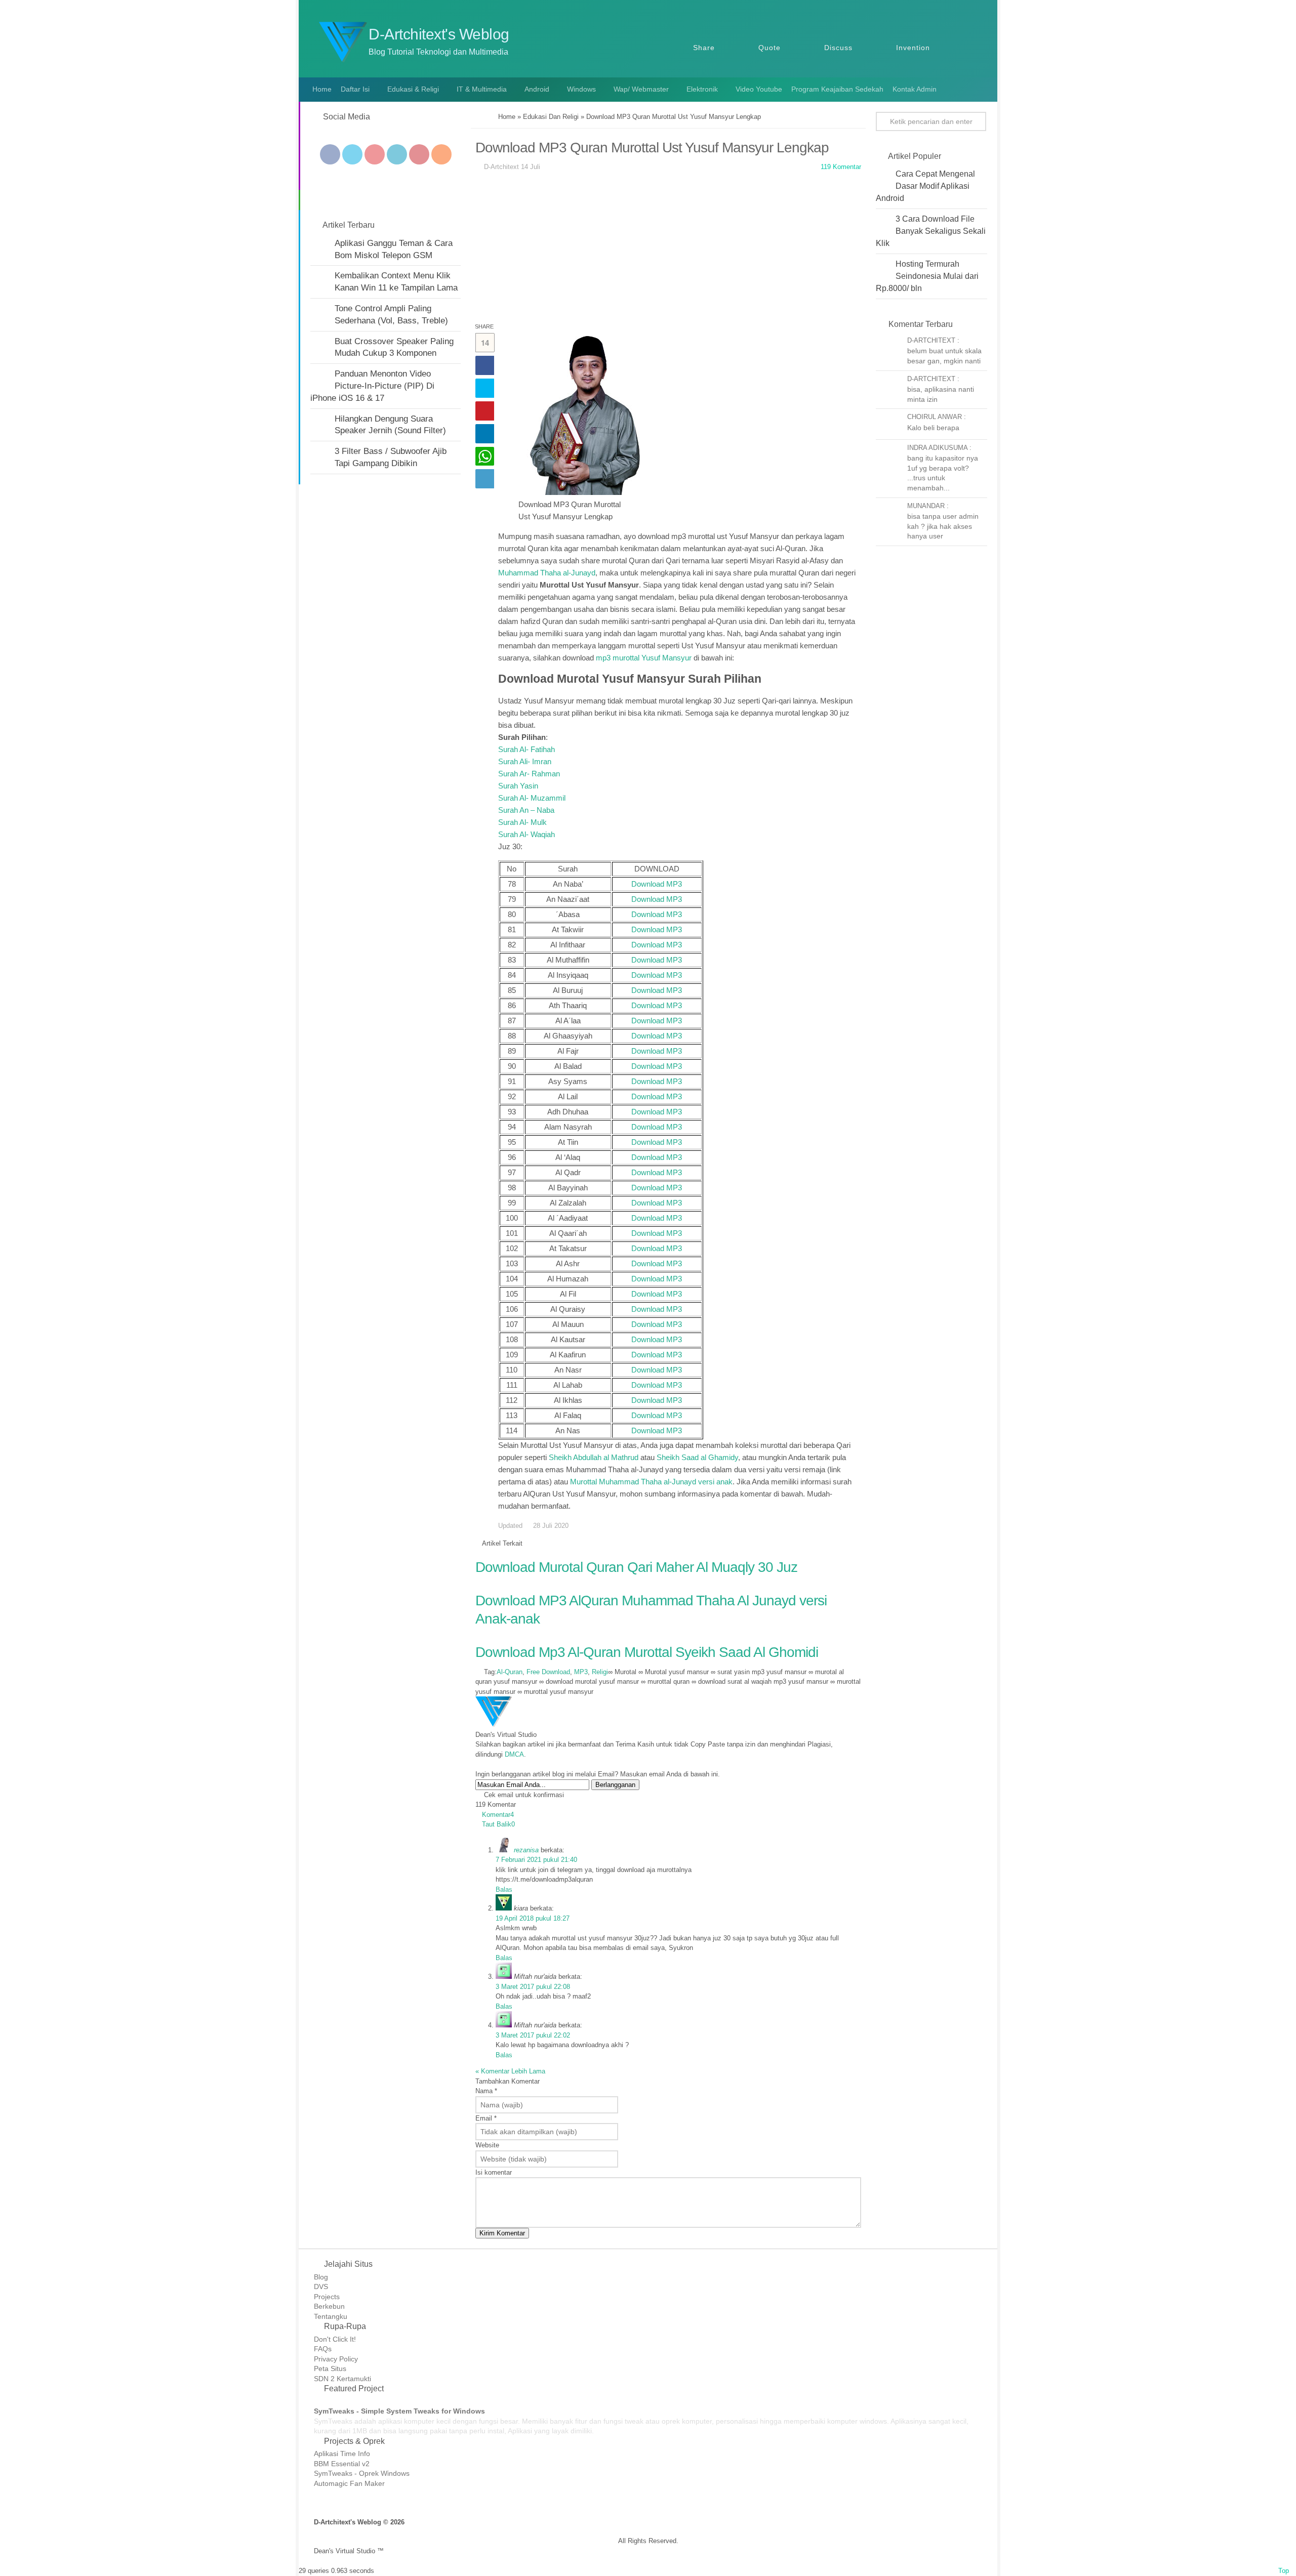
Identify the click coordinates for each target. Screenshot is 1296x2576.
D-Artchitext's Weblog (439, 34)
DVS (321, 2287)
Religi (600, 1672)
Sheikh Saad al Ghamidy (697, 1457)
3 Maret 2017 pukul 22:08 (533, 1987)
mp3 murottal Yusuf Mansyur (644, 658)
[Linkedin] (397, 154)
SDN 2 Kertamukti (342, 2379)
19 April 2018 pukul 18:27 (533, 1918)
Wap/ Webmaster (641, 89)
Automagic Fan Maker (349, 2483)
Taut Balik (498, 1824)
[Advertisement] (668, 250)
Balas (504, 1889)
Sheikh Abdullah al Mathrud (594, 1457)
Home (321, 89)
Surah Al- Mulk (522, 822)
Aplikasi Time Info (342, 2454)
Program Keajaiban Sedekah (837, 89)
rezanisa (526, 1850)
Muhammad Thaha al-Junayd (547, 573)
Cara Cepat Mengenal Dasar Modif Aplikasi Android (925, 186)
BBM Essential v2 (342, 2464)
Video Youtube (759, 89)
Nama (486, 2091)
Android (537, 89)
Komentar (498, 1815)
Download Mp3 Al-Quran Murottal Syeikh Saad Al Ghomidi (647, 1652)
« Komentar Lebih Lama (510, 2071)
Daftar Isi (355, 89)
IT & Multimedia (482, 89)
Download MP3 (657, 884)
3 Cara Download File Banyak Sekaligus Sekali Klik (931, 231)
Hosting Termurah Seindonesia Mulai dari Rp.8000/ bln (927, 276)
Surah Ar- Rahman (529, 774)
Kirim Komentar (502, 2233)
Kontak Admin (915, 89)
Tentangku (331, 2316)
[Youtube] (375, 154)
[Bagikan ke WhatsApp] (485, 456)
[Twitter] (352, 154)
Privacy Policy (336, 2359)
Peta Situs (330, 2369)
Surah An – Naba (526, 810)
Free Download (548, 1672)
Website (487, 2145)
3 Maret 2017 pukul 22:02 (533, 2035)
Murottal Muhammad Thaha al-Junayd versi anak (651, 1482)
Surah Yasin (518, 786)
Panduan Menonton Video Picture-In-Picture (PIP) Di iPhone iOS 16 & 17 (372, 386)
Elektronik (702, 89)
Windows (581, 89)
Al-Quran (510, 1672)
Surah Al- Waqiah (526, 834)
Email (486, 2118)
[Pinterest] (419, 154)
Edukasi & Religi (413, 89)
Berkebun (329, 2306)
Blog (321, 2277)
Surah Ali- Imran (525, 761)
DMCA (514, 1754)
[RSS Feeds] (441, 154)
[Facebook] (330, 154)
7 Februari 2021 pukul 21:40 (536, 1860)
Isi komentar (494, 2172)
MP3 (581, 1672)
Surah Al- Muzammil (532, 798)
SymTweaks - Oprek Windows (362, 2473)
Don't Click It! (335, 2339)
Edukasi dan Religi (551, 117)
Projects (327, 2297)
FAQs (323, 2349)
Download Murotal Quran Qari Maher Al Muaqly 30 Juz (636, 1567)
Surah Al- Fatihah (526, 749)
